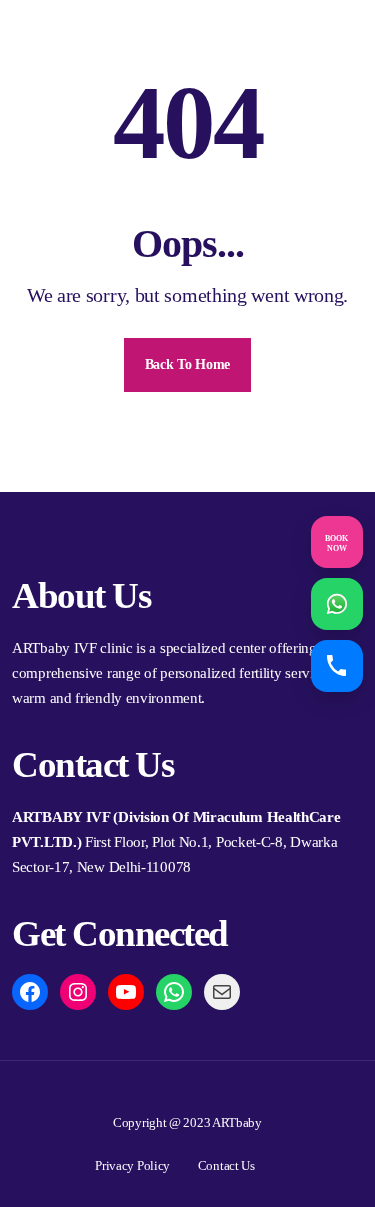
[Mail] (222, 992)
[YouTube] (126, 992)
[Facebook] (30, 992)
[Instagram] (78, 992)
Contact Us (226, 1165)
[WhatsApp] (174, 992)
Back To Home (187, 364)
